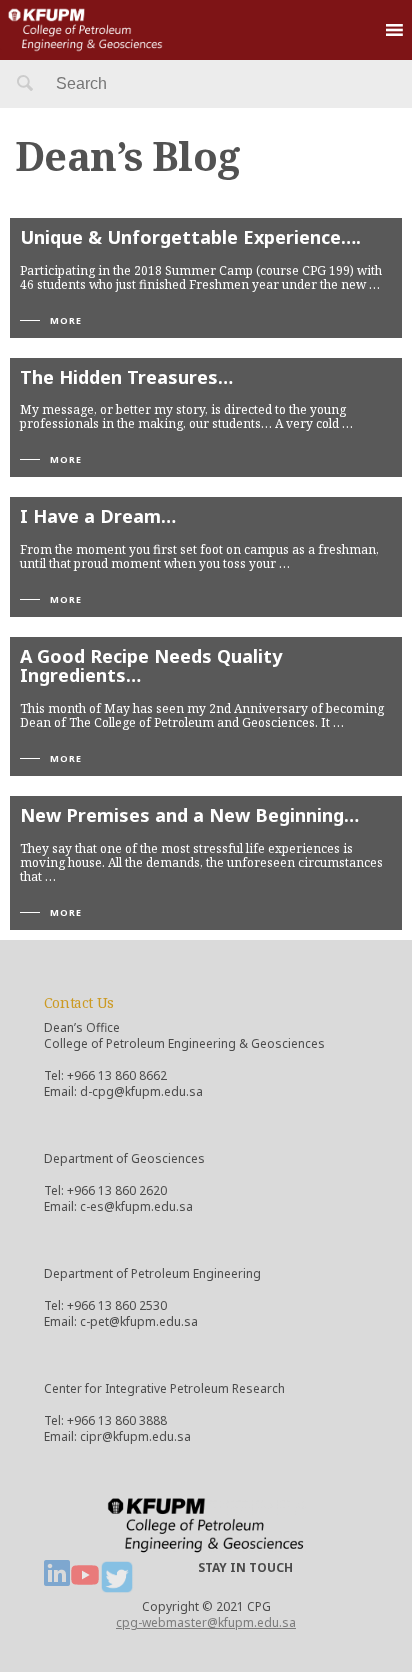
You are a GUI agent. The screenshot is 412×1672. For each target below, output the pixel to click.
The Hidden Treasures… (126, 377)
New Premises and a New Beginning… (189, 815)
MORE (66, 320)
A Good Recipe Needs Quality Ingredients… (151, 666)
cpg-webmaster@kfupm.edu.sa (206, 1622)
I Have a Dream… (98, 516)
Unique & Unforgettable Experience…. (190, 237)
